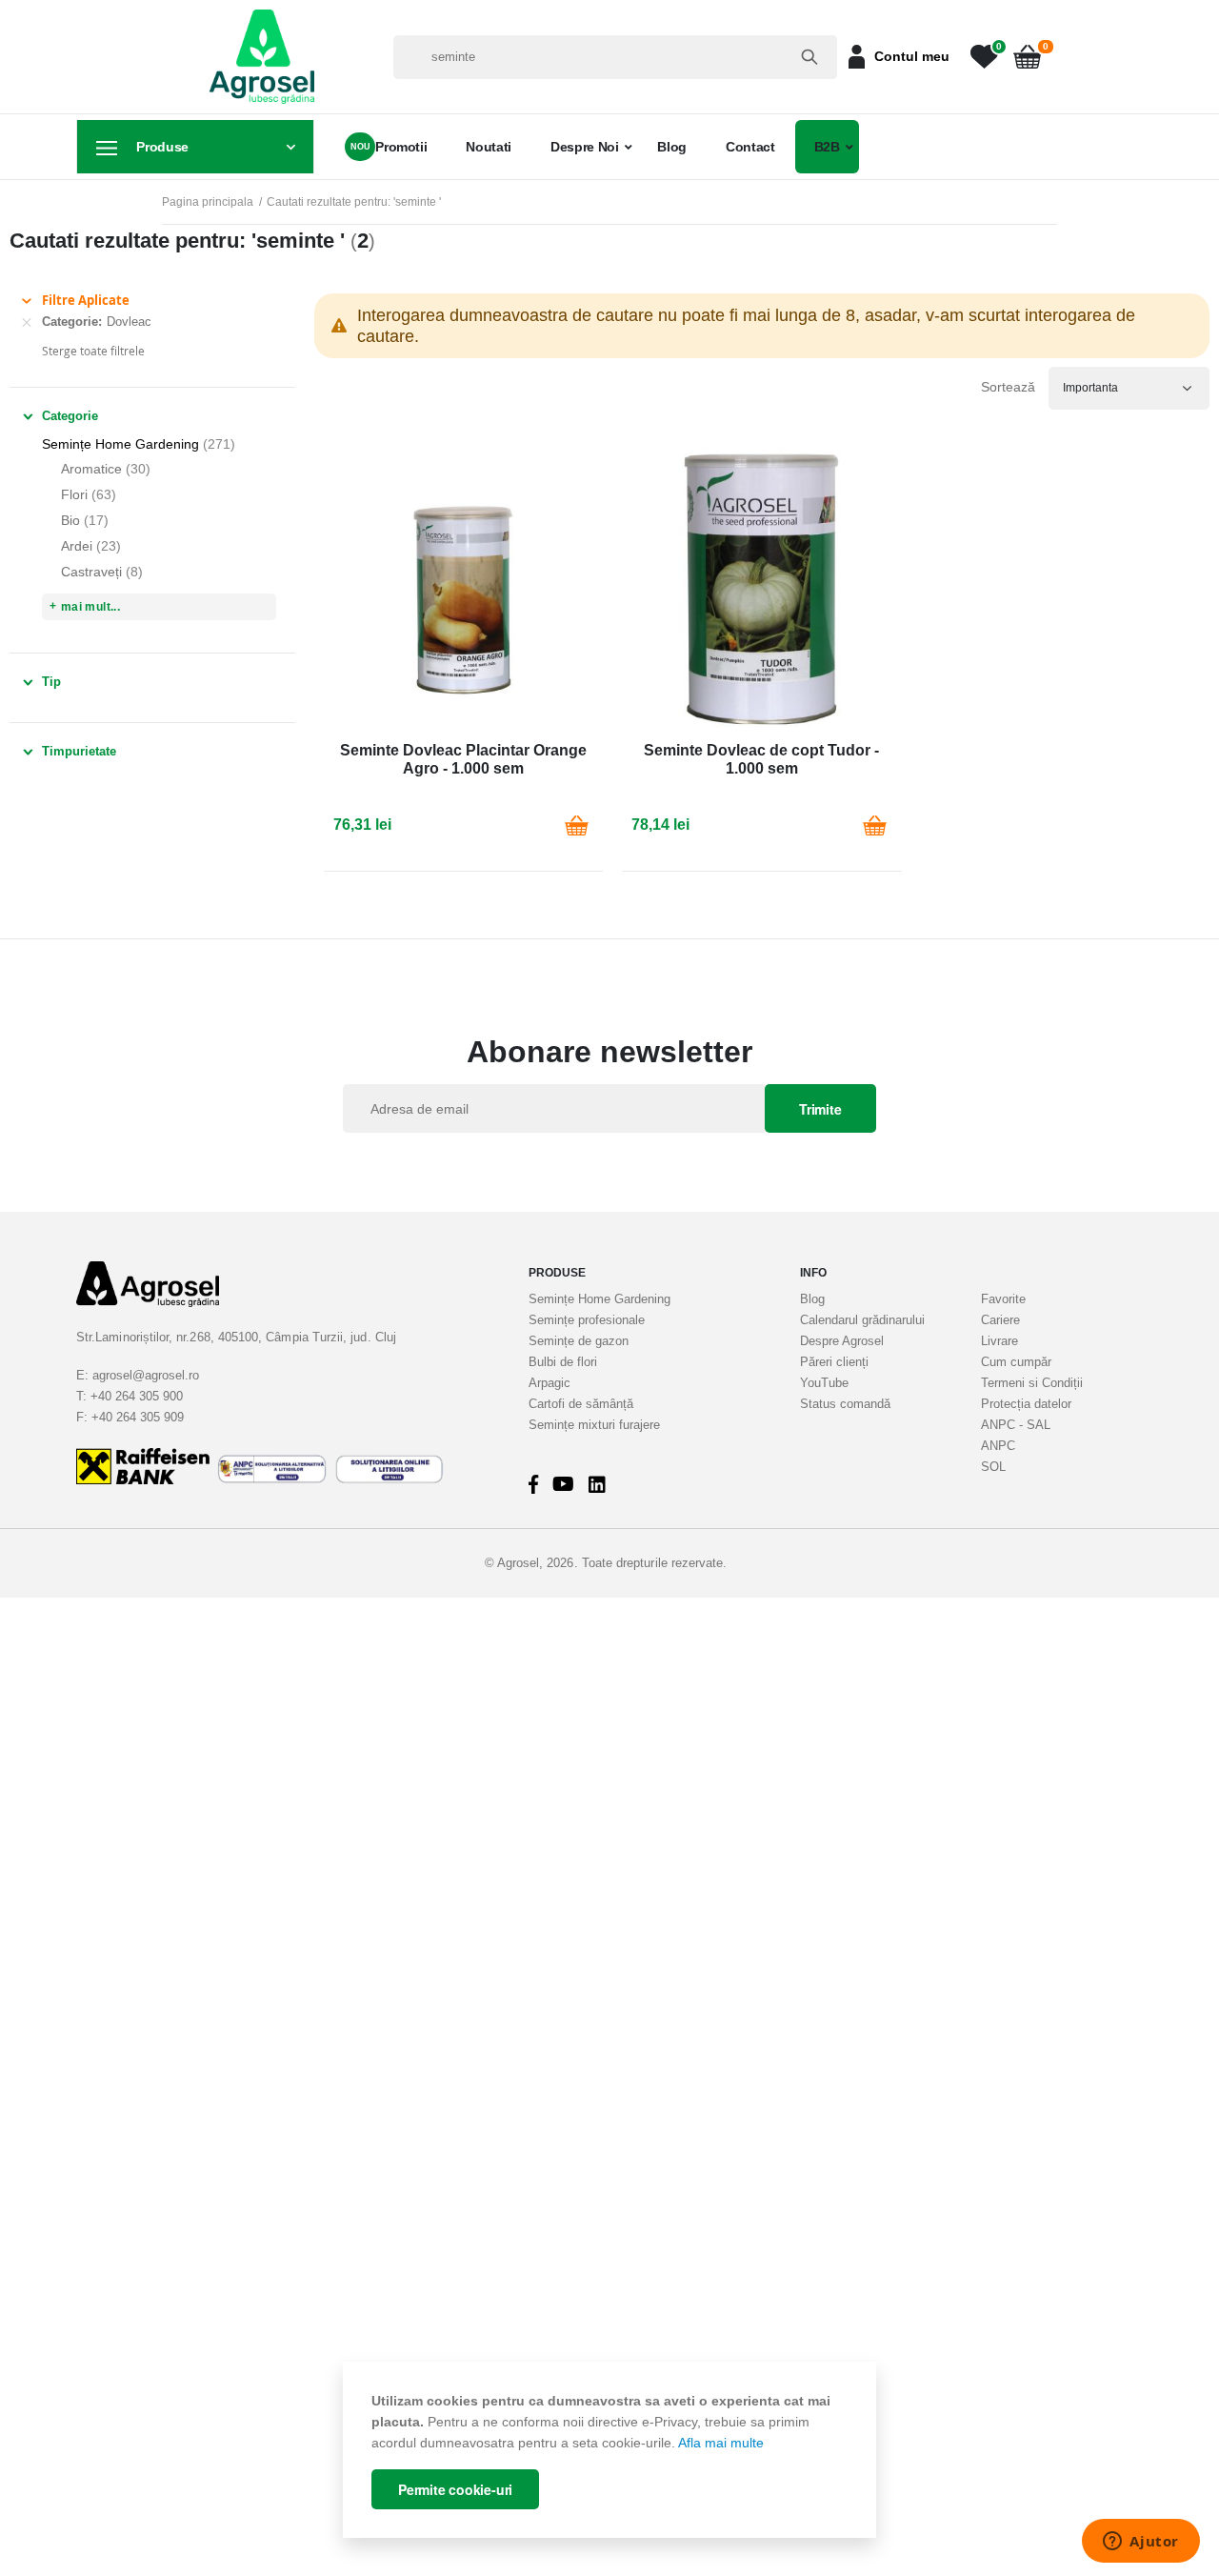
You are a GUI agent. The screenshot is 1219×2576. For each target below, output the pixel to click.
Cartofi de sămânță (581, 1404)
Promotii (401, 147)
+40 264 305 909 (138, 1417)
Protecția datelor (1026, 1404)
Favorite (1003, 1299)
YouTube (824, 1383)
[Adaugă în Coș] (576, 825)
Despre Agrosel (842, 1341)
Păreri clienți (834, 1362)
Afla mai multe (721, 2443)
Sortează (1008, 387)
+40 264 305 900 (137, 1396)
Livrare (999, 1341)
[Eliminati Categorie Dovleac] (27, 322)
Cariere (1000, 1320)
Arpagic (550, 1383)
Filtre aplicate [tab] (86, 300)
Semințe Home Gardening (600, 1299)
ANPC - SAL (1016, 1425)
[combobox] (615, 57)
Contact (750, 147)
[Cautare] (809, 57)
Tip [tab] (51, 682)
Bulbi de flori (563, 1362)
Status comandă (845, 1404)
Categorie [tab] (70, 416)
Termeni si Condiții (1032, 1383)
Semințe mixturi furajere (594, 1425)
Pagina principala (208, 202)
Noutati (489, 147)
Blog (672, 147)
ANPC (998, 1446)
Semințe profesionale (587, 1320)
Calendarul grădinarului (862, 1320)
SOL (993, 1467)
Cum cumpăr (1016, 1362)
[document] (609, 2450)
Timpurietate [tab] (79, 751)
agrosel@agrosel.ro (146, 1375)
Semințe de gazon (579, 1341)
